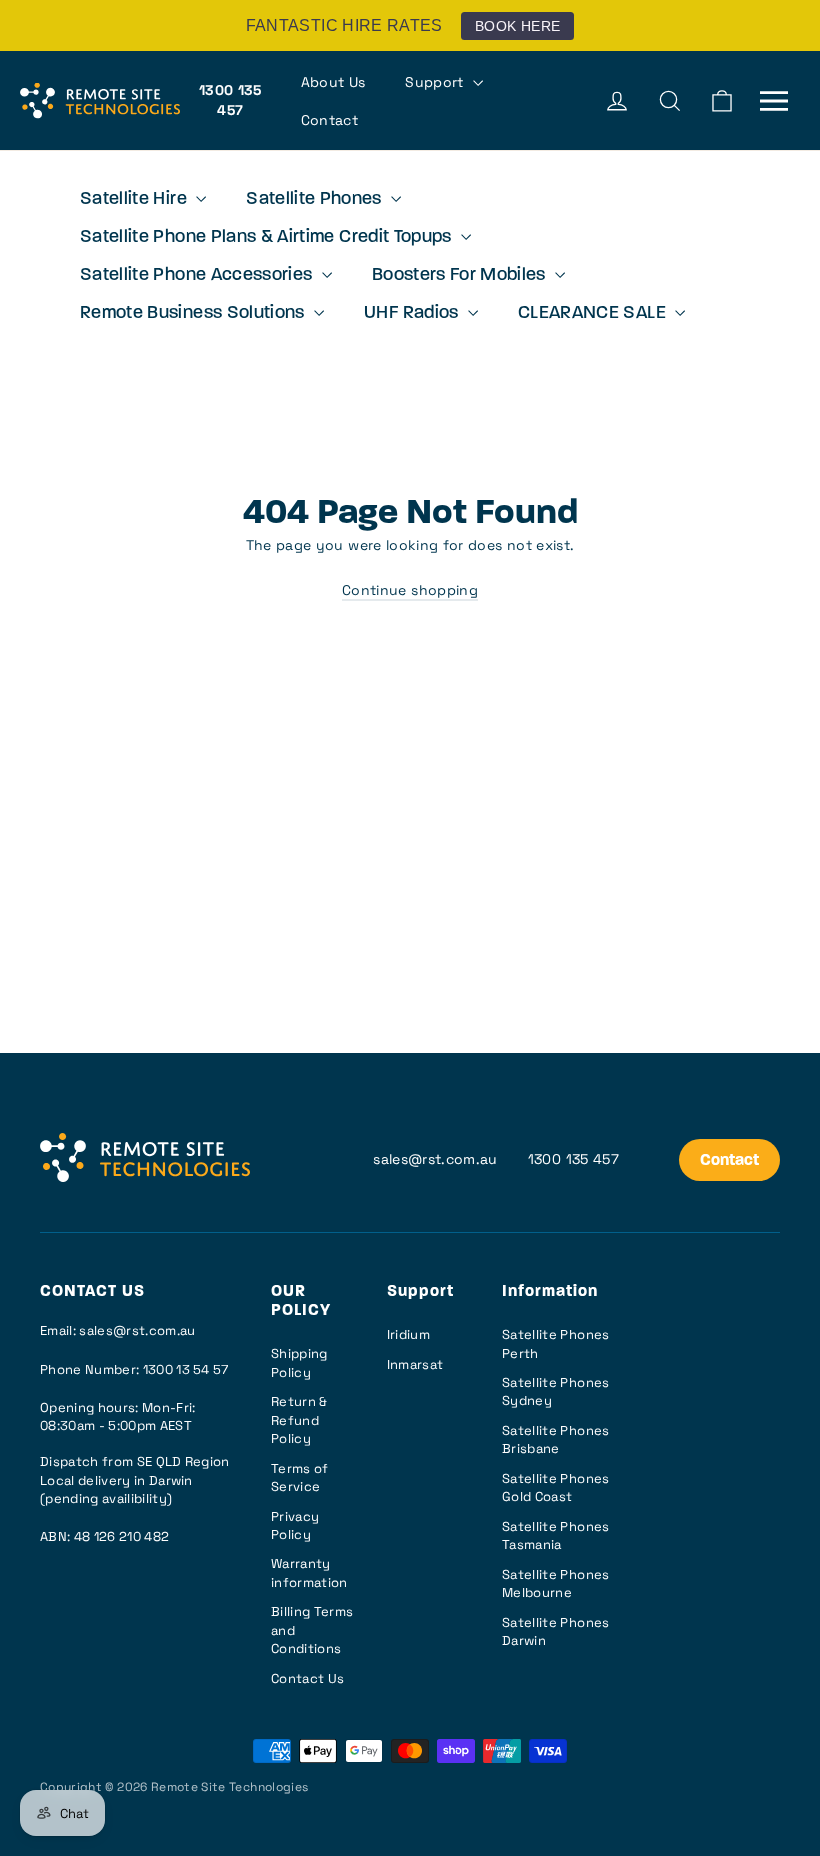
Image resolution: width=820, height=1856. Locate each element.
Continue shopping (410, 590)
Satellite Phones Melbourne (556, 1583)
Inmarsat (415, 1364)
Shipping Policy (299, 1362)
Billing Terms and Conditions (312, 1629)
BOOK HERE (517, 26)
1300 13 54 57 (186, 1369)
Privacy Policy (295, 1525)
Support (436, 82)
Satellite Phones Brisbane (556, 1439)
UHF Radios (413, 314)
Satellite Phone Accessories (198, 276)
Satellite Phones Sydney (556, 1391)
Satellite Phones (316, 200)
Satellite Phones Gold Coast (556, 1487)
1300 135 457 (230, 100)
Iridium (408, 1334)
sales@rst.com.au (435, 1159)
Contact (329, 120)
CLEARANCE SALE (594, 314)
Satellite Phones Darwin (556, 1631)
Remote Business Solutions (194, 314)
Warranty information (309, 1572)
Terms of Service (300, 1477)
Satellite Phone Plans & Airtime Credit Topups (268, 238)
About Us (333, 82)
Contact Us (308, 1678)
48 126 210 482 (122, 1536)
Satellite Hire (135, 200)
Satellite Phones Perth (556, 1343)
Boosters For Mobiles (461, 276)
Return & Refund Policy (299, 1419)
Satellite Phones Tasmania (556, 1535)
